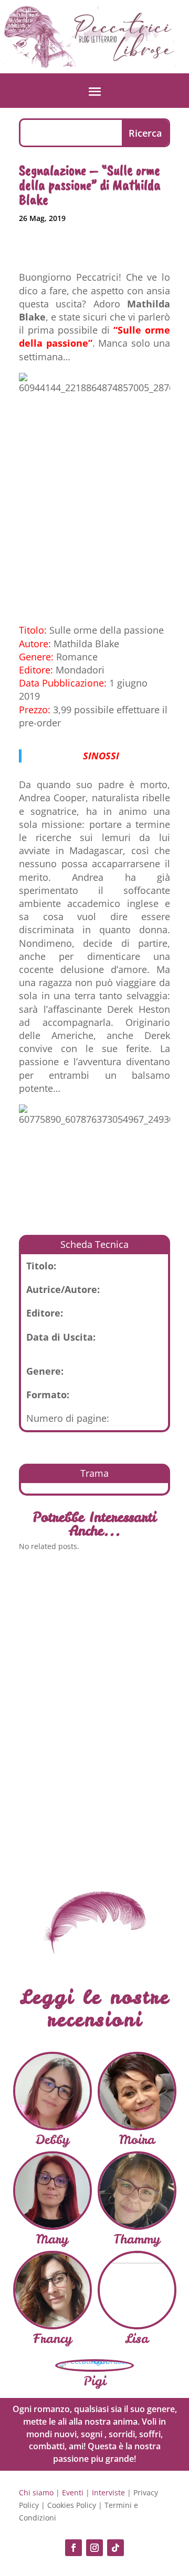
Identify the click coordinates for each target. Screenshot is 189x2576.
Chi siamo (36, 2492)
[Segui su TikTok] (115, 2548)
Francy (52, 2339)
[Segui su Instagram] (94, 2548)
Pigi (95, 2381)
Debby (52, 2140)
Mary (52, 2239)
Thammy (137, 2239)
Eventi (73, 2492)
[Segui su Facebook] (73, 2548)
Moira (137, 2140)
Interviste (108, 2492)
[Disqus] (94, 1712)
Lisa (137, 2339)
